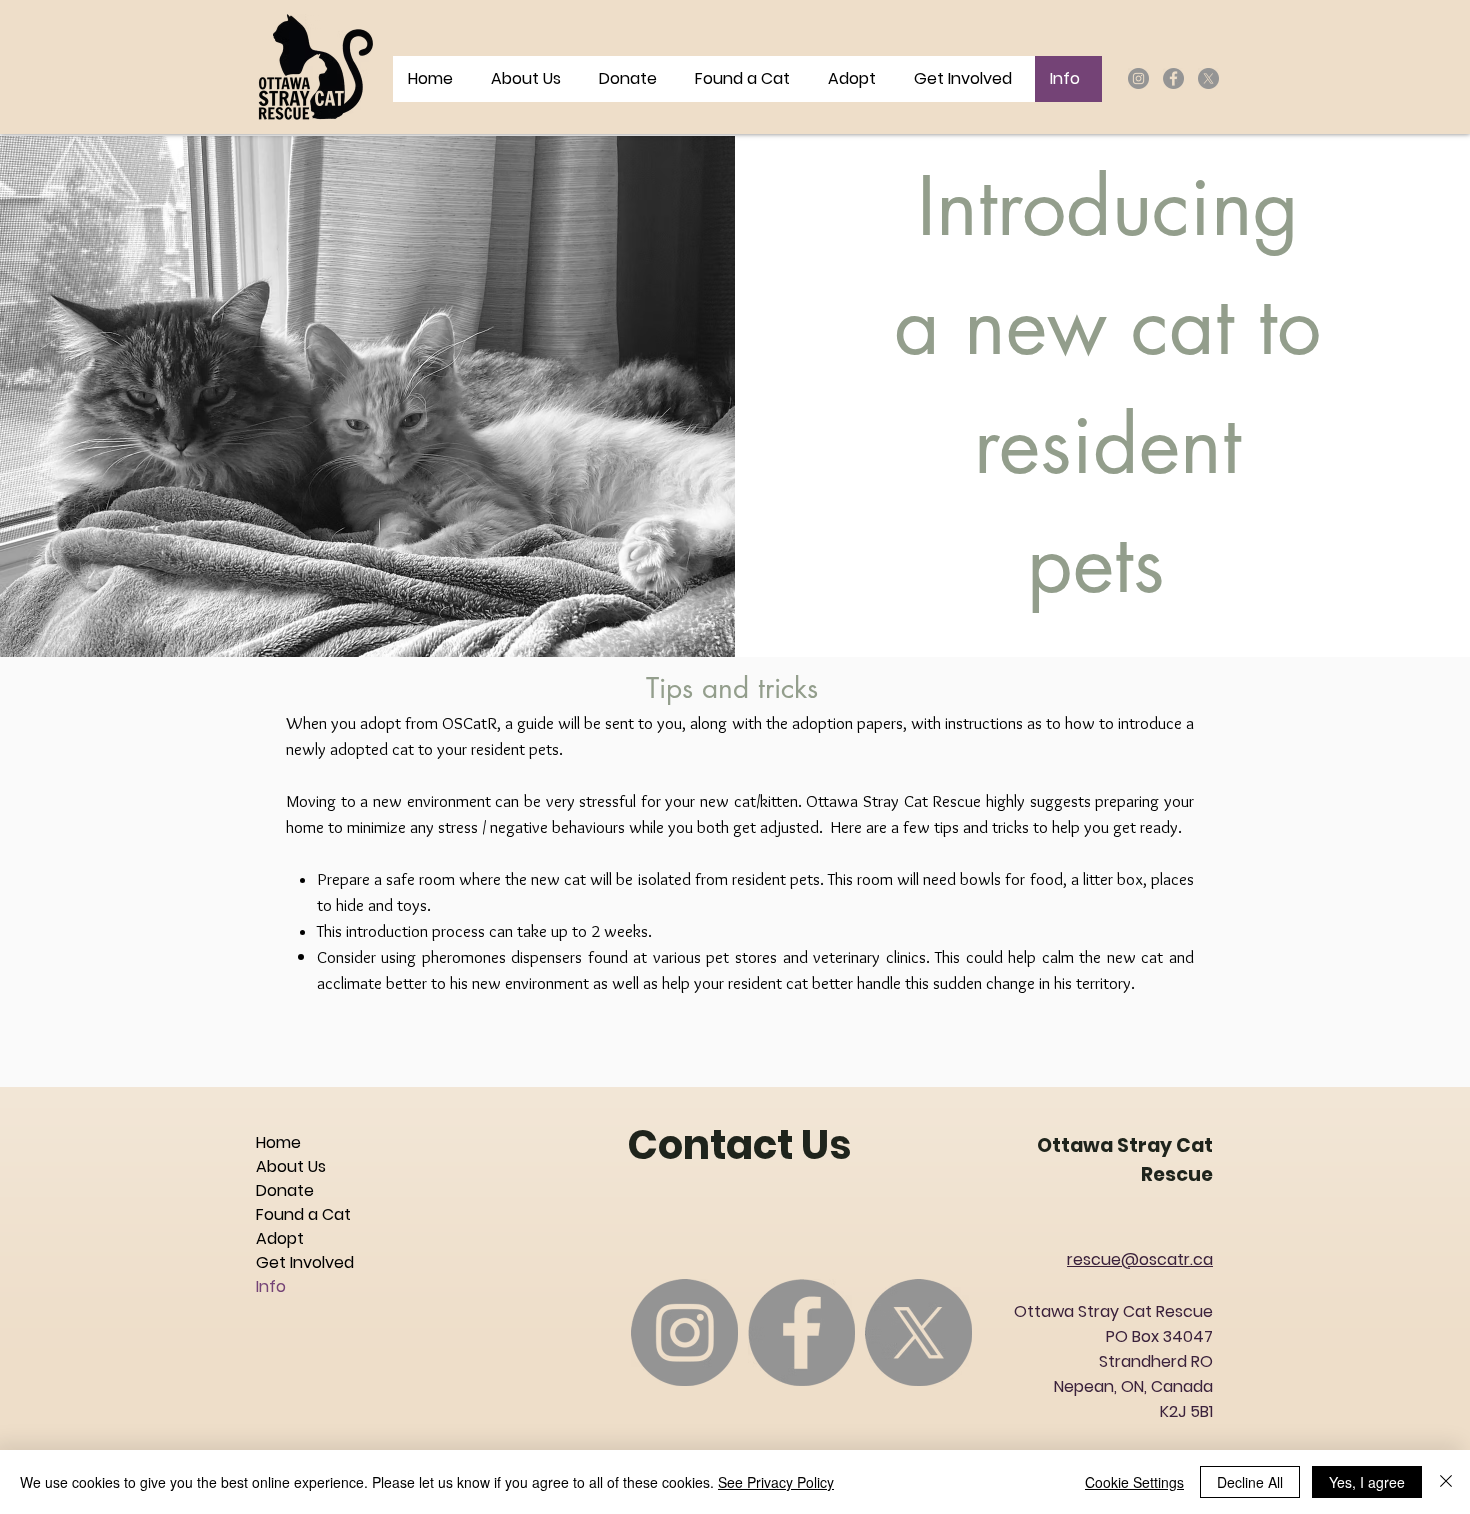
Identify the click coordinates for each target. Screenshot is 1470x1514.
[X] (1208, 78)
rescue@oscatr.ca (1140, 1259)
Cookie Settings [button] (1134, 1482)
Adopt (280, 1238)
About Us (291, 1166)
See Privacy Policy (776, 1482)
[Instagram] (1138, 78)
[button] (966, 79)
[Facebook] (1173, 78)
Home (278, 1142)
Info (271, 1286)
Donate (285, 1190)
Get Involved (305, 1262)
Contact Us (739, 1145)
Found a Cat (303, 1214)
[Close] (1446, 1482)
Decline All (1250, 1482)
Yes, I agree (1367, 1482)
